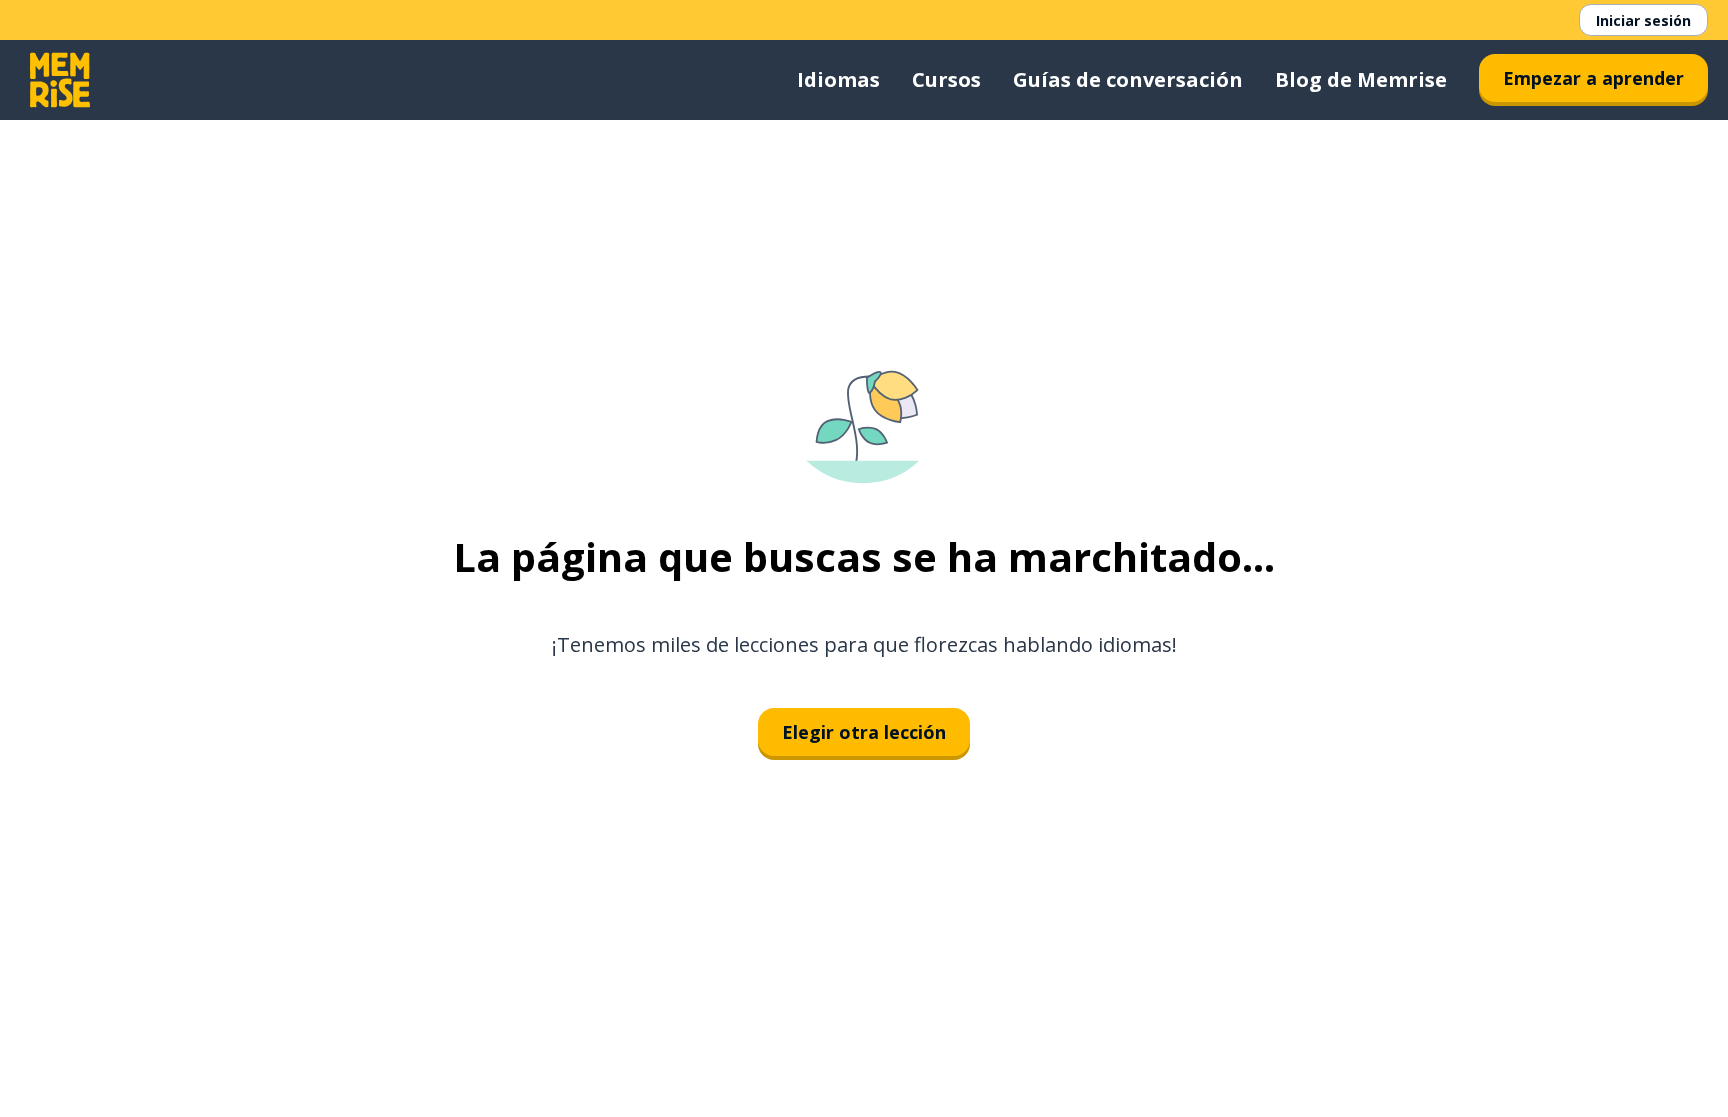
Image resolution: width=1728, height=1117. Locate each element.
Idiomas (838, 79)
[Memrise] (60, 80)
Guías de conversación (1128, 79)
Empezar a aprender (1593, 78)
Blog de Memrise (1361, 79)
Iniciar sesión (1643, 20)
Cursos (946, 79)
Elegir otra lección (864, 732)
